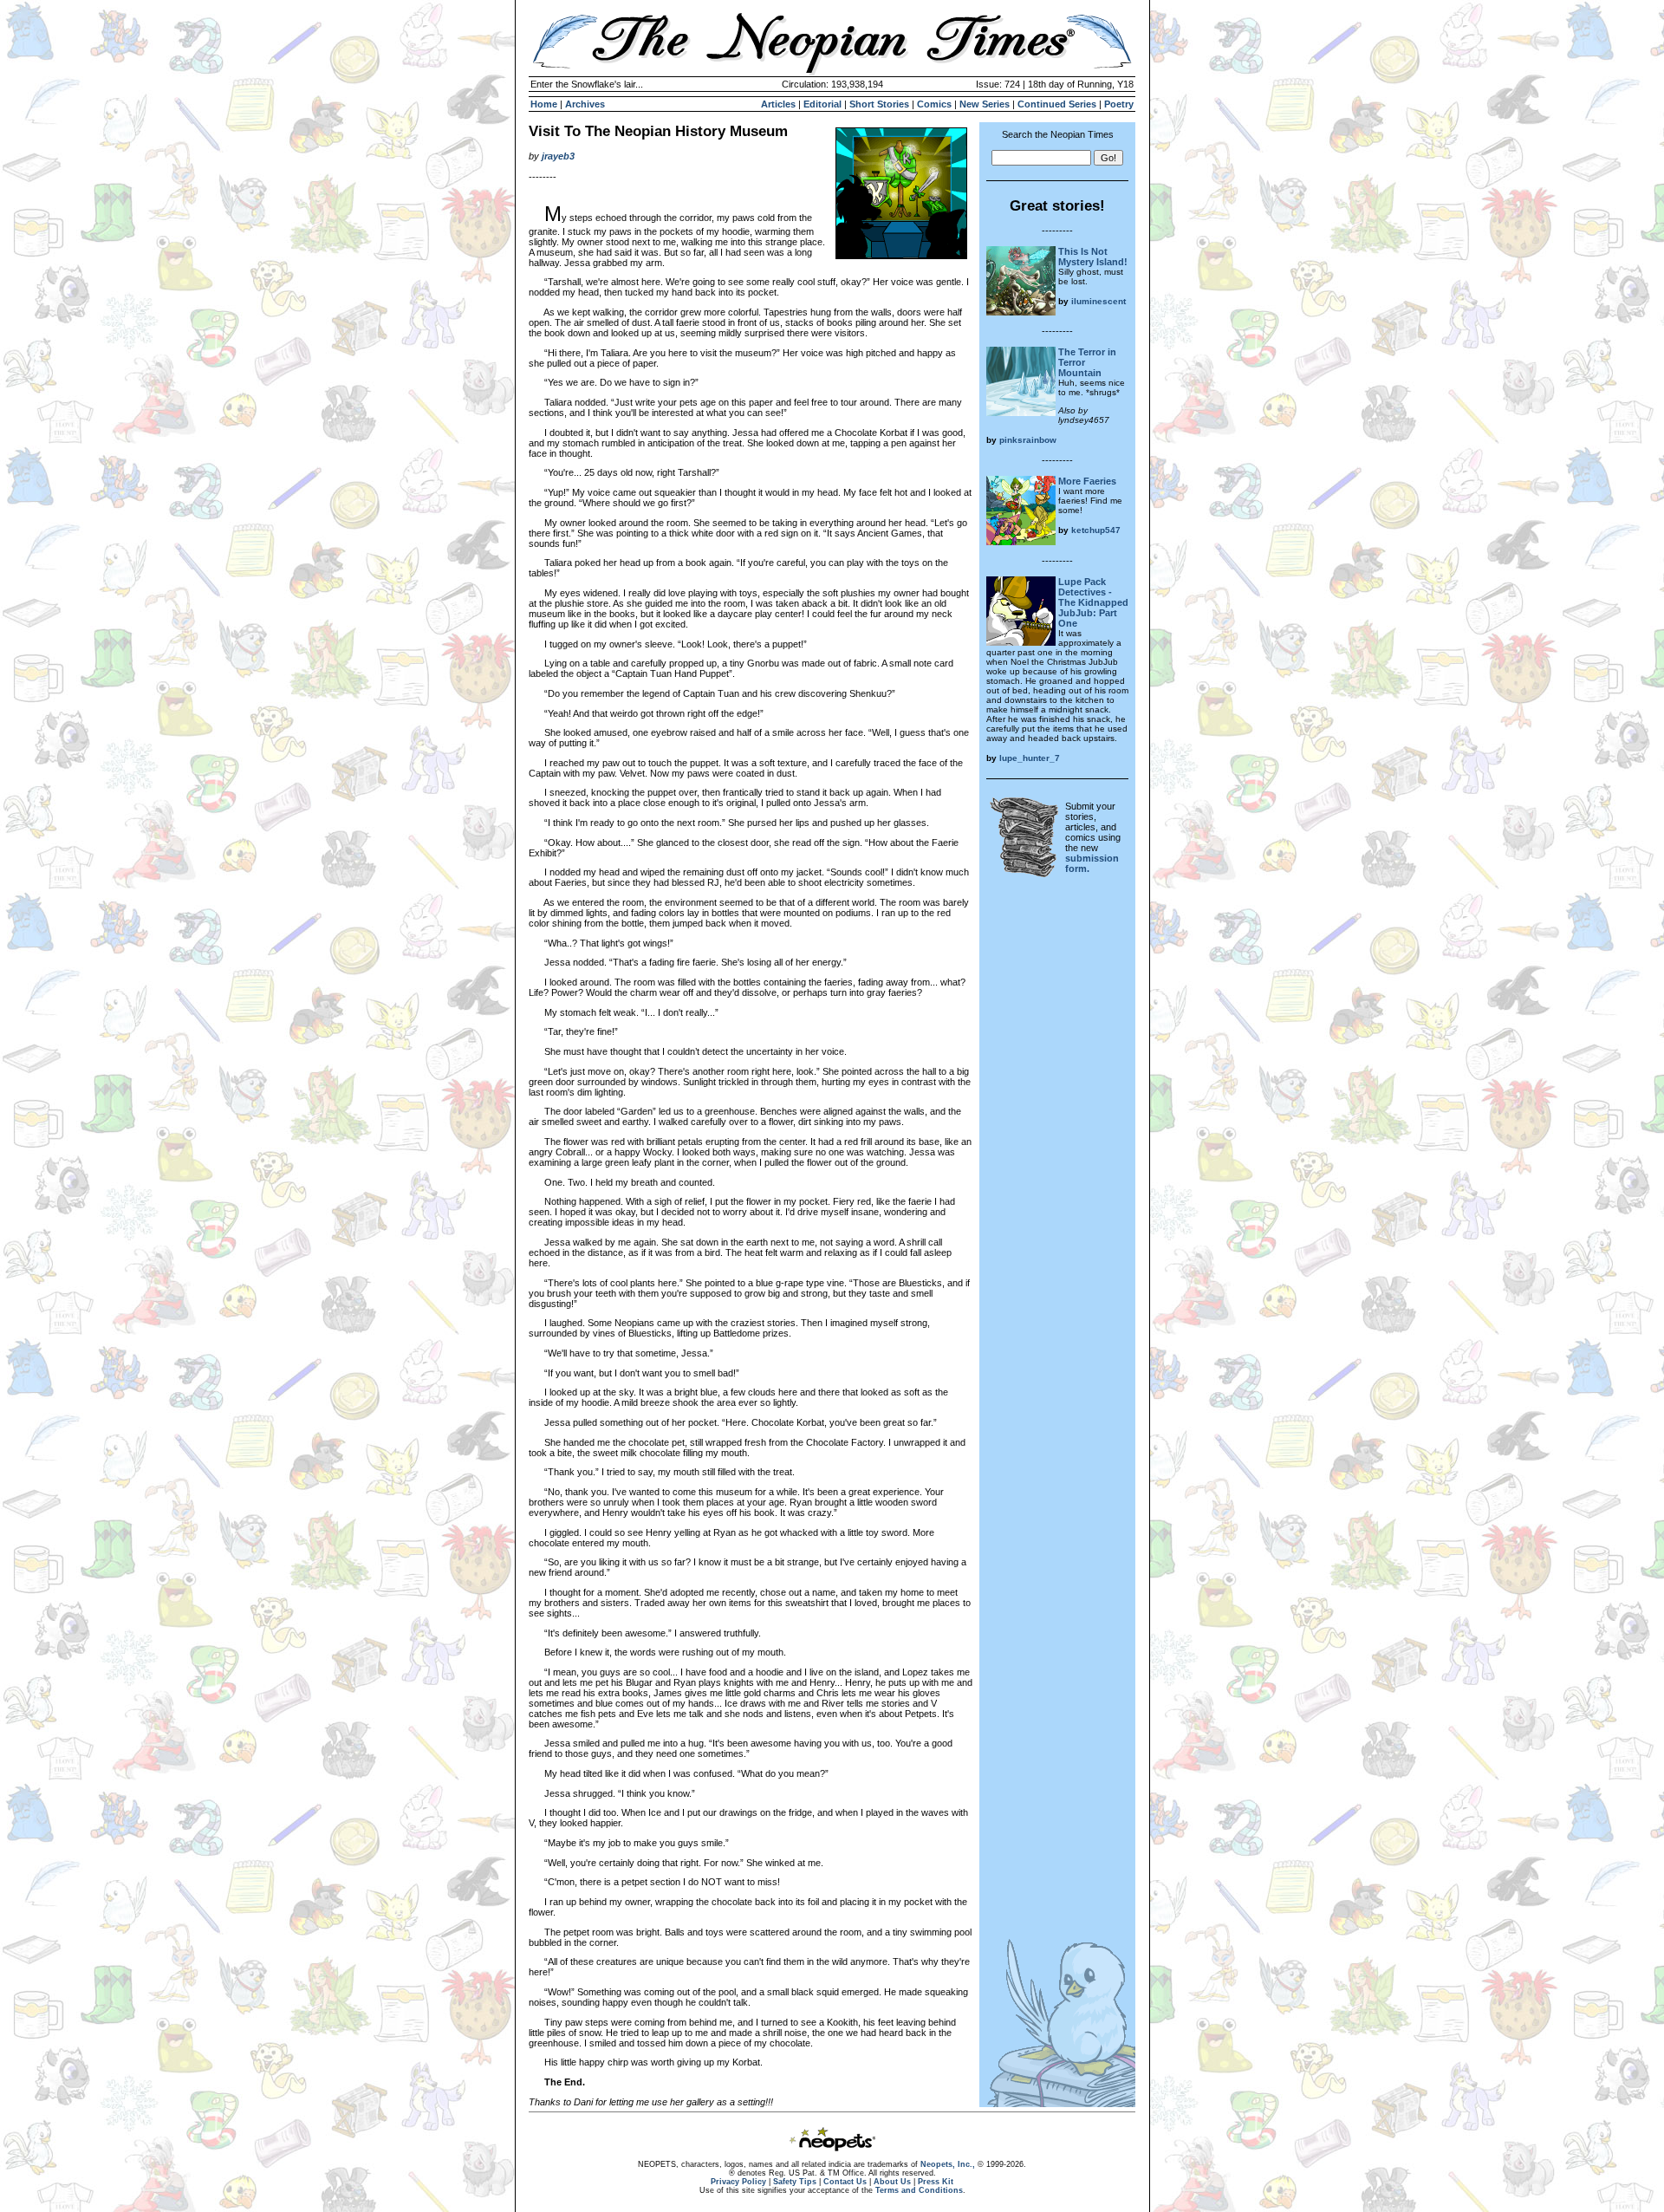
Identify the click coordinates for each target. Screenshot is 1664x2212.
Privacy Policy (738, 2182)
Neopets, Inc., (948, 2164)
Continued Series (1057, 104)
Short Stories (879, 104)
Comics (934, 104)
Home (544, 104)
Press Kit (936, 2182)
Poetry (1119, 104)
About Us (892, 2182)
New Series (985, 104)
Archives (585, 104)
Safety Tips (795, 2182)
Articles (778, 104)
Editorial (822, 104)
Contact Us (845, 2182)
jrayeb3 (558, 156)
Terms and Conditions (919, 2190)
